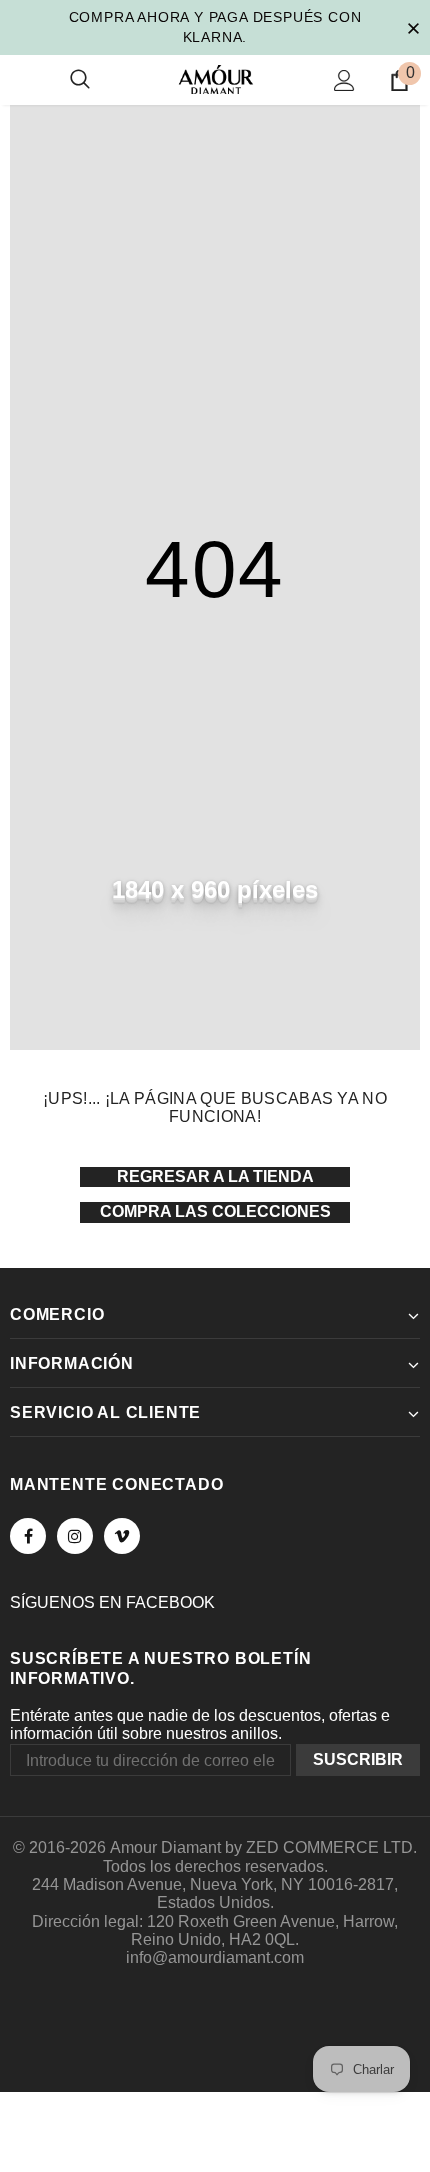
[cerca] (413, 27)
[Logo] (215, 79)
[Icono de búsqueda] (80, 80)
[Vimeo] (122, 1536)
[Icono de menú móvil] (22, 80)
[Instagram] (75, 1536)
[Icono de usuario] (344, 80)
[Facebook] (28, 1536)
